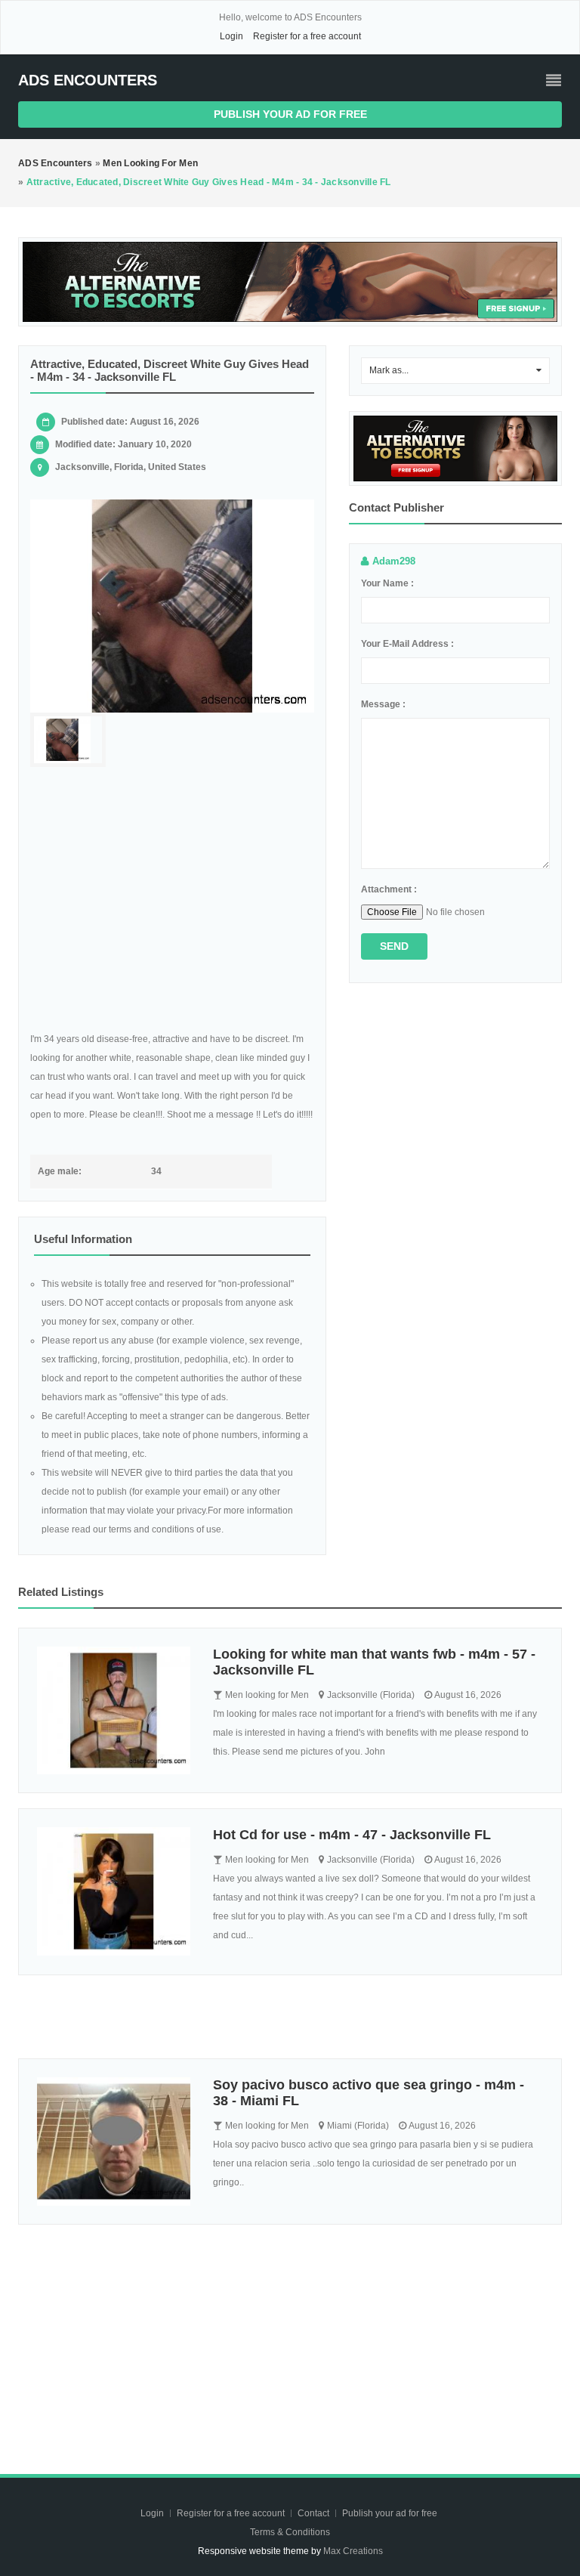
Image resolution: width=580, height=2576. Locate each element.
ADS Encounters (88, 80)
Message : (383, 704)
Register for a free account (307, 36)
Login (231, 36)
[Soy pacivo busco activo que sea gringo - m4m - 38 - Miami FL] (114, 2141)
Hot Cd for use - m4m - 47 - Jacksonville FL (352, 1835)
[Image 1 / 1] (172, 606)
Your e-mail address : (407, 644)
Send (394, 946)
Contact (315, 2513)
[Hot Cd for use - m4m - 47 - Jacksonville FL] (114, 1891)
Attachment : (389, 889)
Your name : (387, 583)
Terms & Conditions (290, 2532)
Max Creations (353, 2551)
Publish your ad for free (290, 114)
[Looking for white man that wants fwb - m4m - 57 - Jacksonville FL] (114, 1710)
